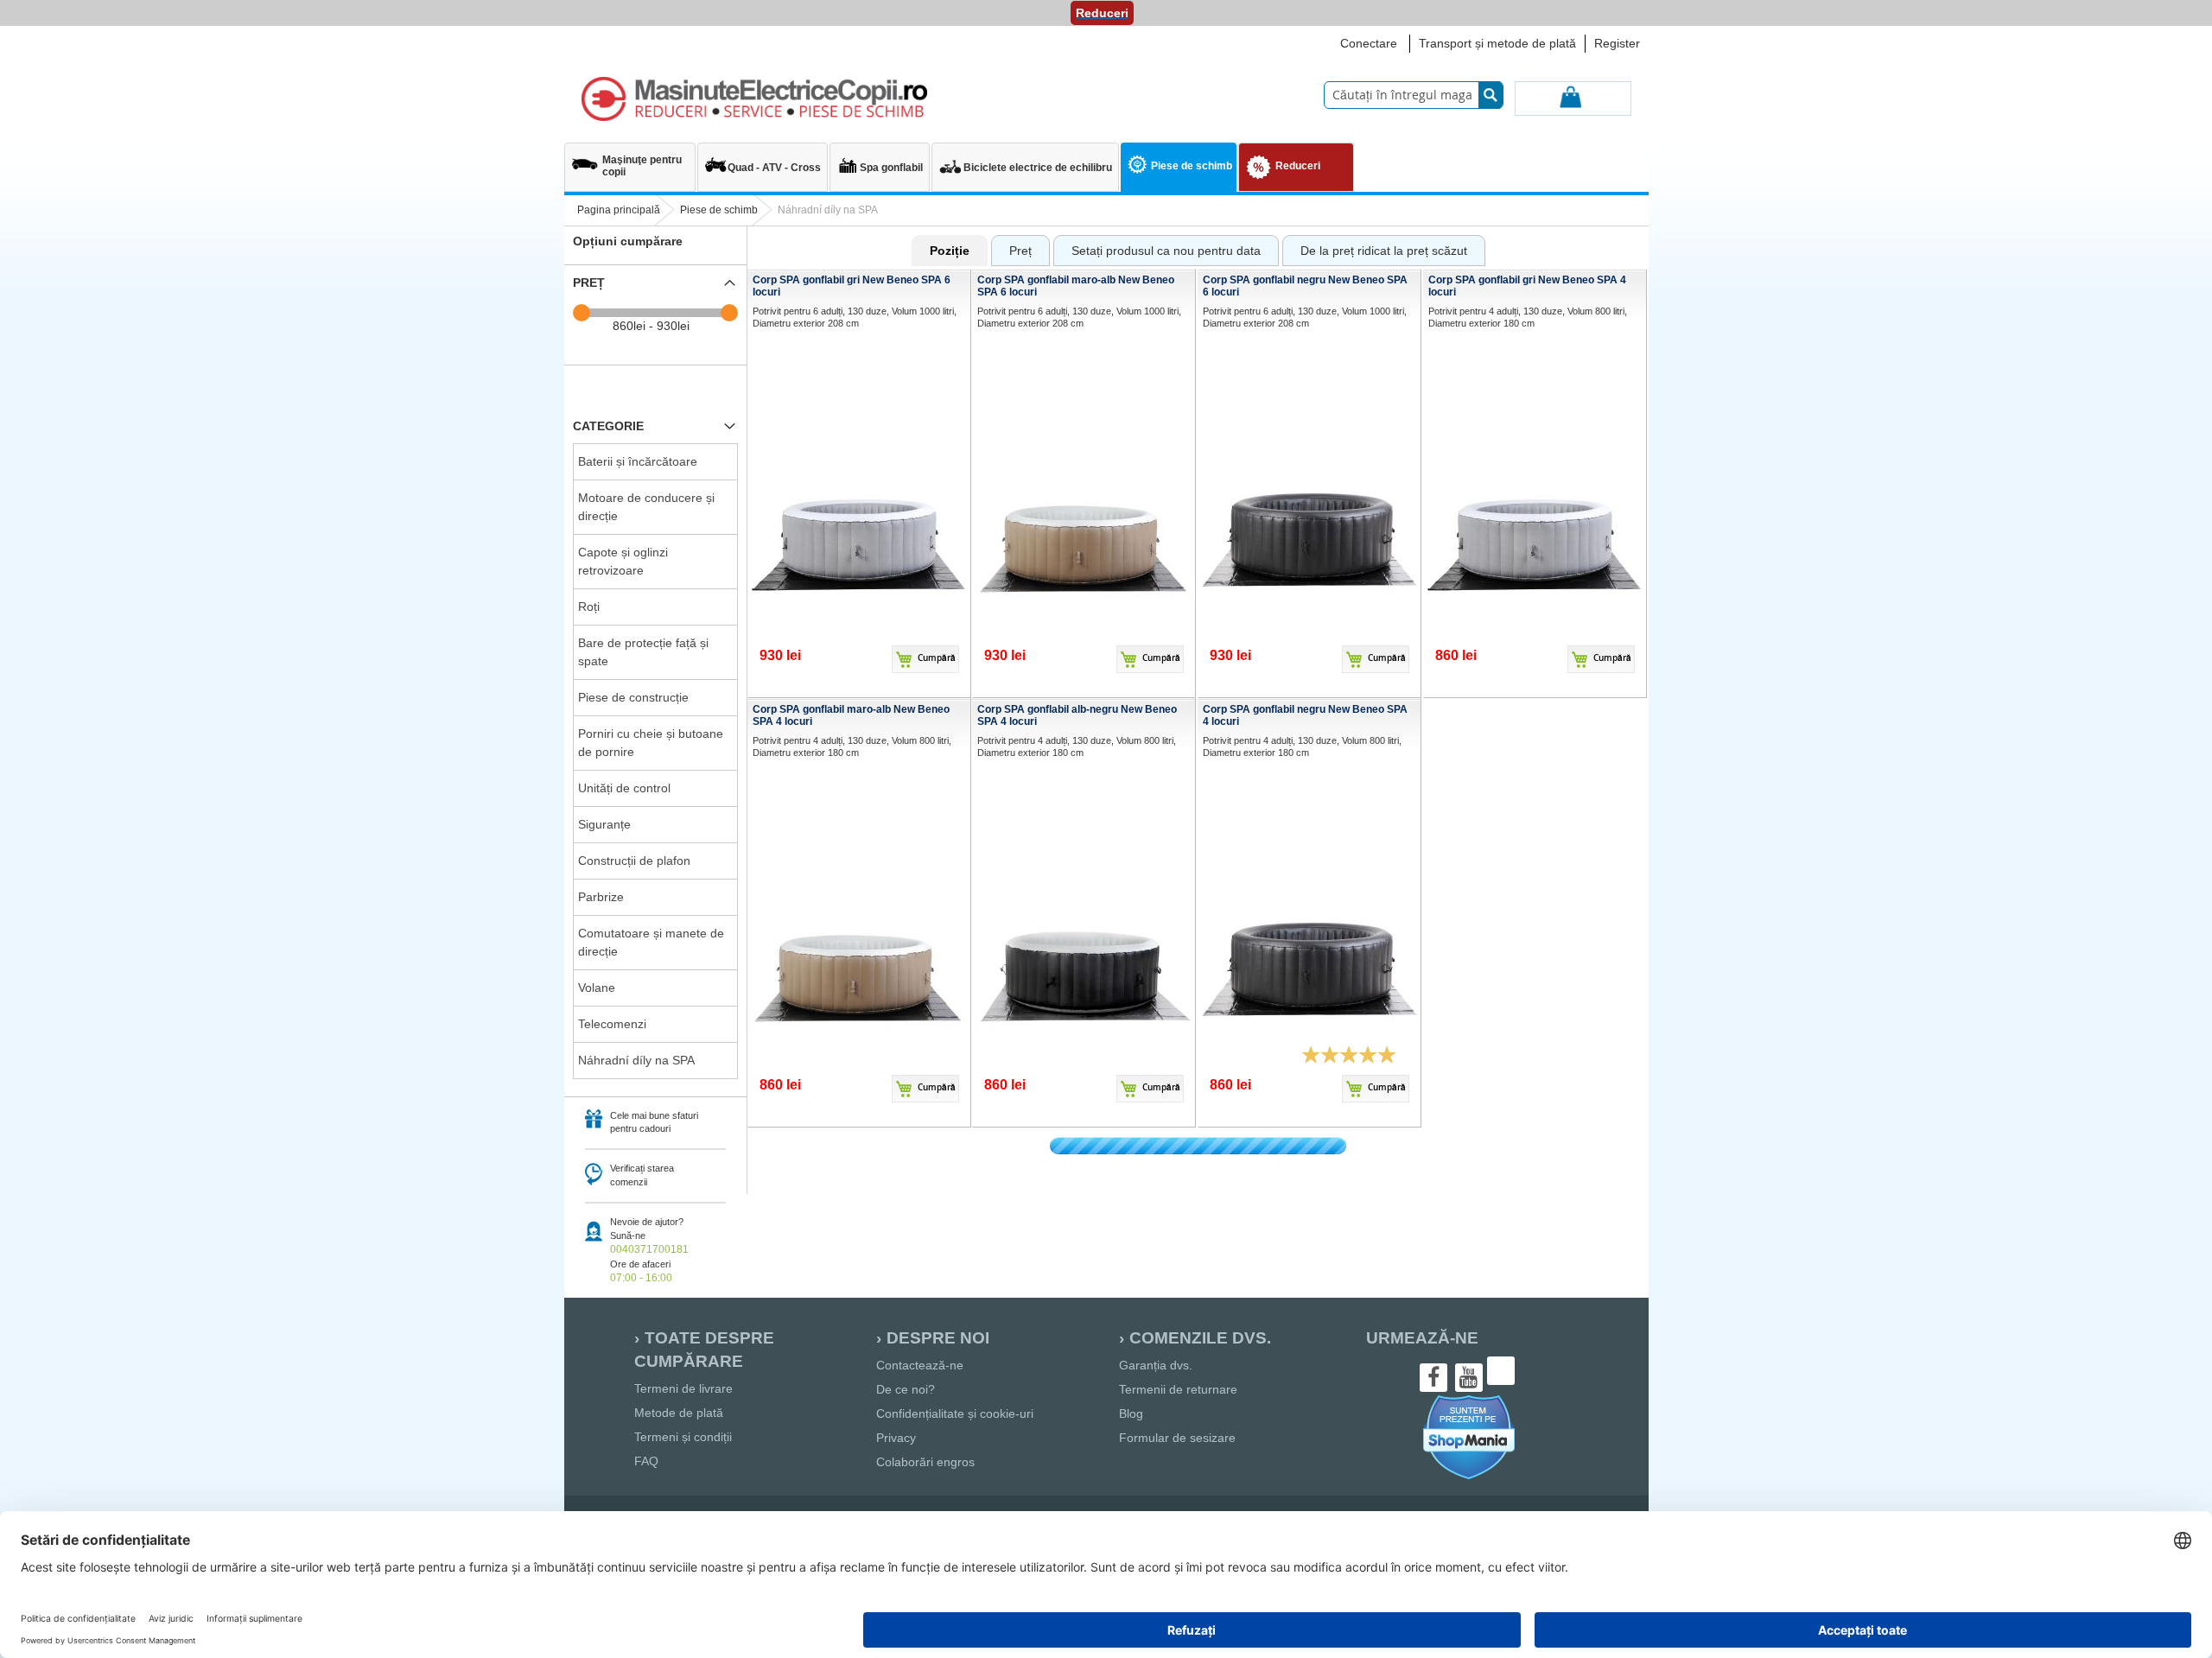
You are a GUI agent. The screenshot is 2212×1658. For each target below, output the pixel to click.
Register (1617, 43)
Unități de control (624, 788)
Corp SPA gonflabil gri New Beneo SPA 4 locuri (1527, 286)
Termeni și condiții (683, 1437)
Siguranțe (604, 824)
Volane (597, 988)
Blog (1131, 1413)
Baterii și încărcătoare (638, 461)
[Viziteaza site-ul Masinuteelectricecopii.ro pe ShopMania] (1469, 1477)
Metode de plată (679, 1413)
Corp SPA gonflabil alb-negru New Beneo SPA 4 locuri (1077, 715)
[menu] (1106, 169)
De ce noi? (906, 1389)
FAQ (646, 1461)
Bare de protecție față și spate (643, 652)
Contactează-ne (920, 1365)
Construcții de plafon (634, 861)
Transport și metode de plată (1497, 43)
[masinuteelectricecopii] (754, 99)
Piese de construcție (633, 697)
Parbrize (601, 897)
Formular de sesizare (1177, 1438)
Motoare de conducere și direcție (646, 507)
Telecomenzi (612, 1024)
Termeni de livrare (683, 1388)
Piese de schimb (719, 210)
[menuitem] (630, 159)
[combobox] (1414, 95)
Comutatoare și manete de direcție (651, 942)
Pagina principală (619, 210)
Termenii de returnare (1178, 1389)
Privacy (896, 1438)
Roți (589, 607)
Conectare (1369, 43)
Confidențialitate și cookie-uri (955, 1413)
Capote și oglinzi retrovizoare (623, 561)
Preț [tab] (589, 283)
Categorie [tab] (608, 426)
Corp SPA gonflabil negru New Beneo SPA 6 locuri (1305, 286)
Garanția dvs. (1156, 1365)
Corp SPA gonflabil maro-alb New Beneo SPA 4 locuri (851, 715)
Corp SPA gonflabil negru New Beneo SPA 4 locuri (1305, 715)
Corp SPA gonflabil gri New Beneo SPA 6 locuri (852, 286)
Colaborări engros (925, 1462)
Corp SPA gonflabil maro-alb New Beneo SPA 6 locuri (1076, 286)
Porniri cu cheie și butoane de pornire (651, 743)
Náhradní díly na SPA (636, 1060)
